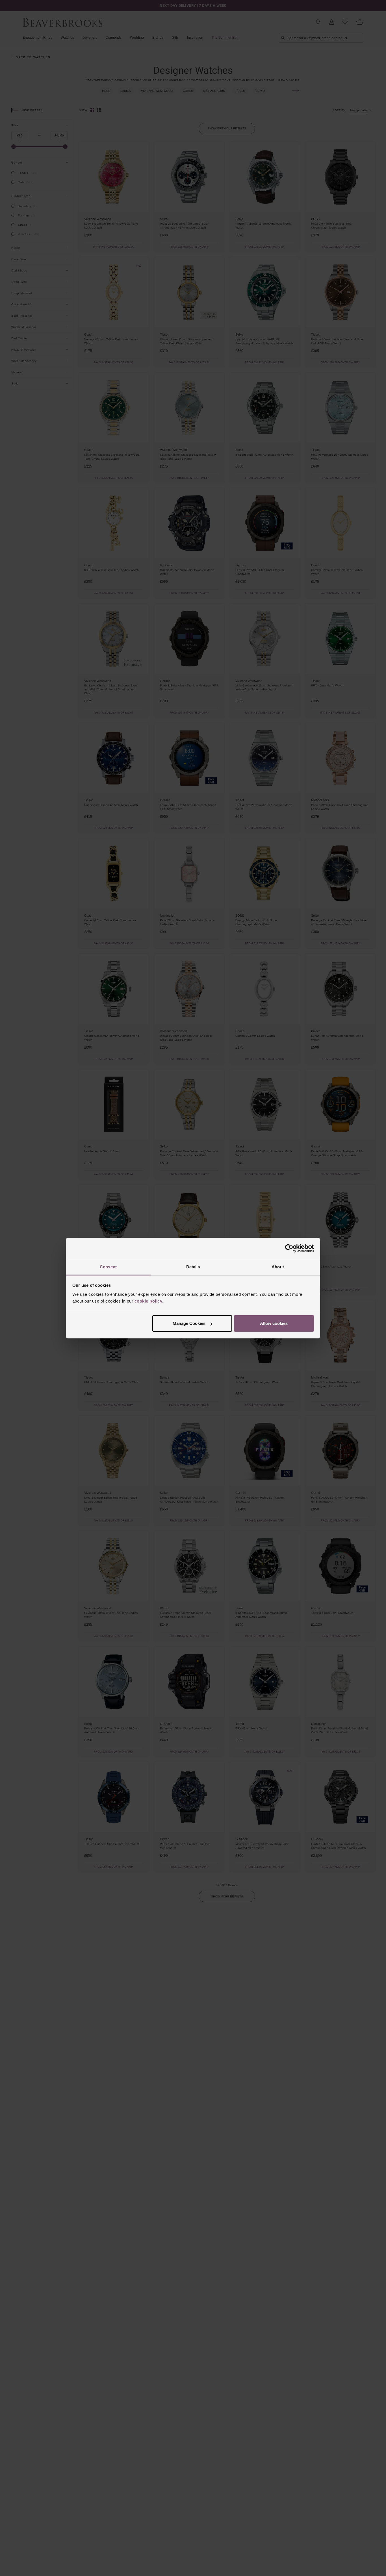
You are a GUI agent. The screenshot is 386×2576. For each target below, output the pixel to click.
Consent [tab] (108, 1267)
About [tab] (278, 1267)
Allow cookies (274, 1323)
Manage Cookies (189, 1323)
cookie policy (148, 1301)
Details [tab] (193, 1267)
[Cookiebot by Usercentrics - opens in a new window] (289, 1248)
